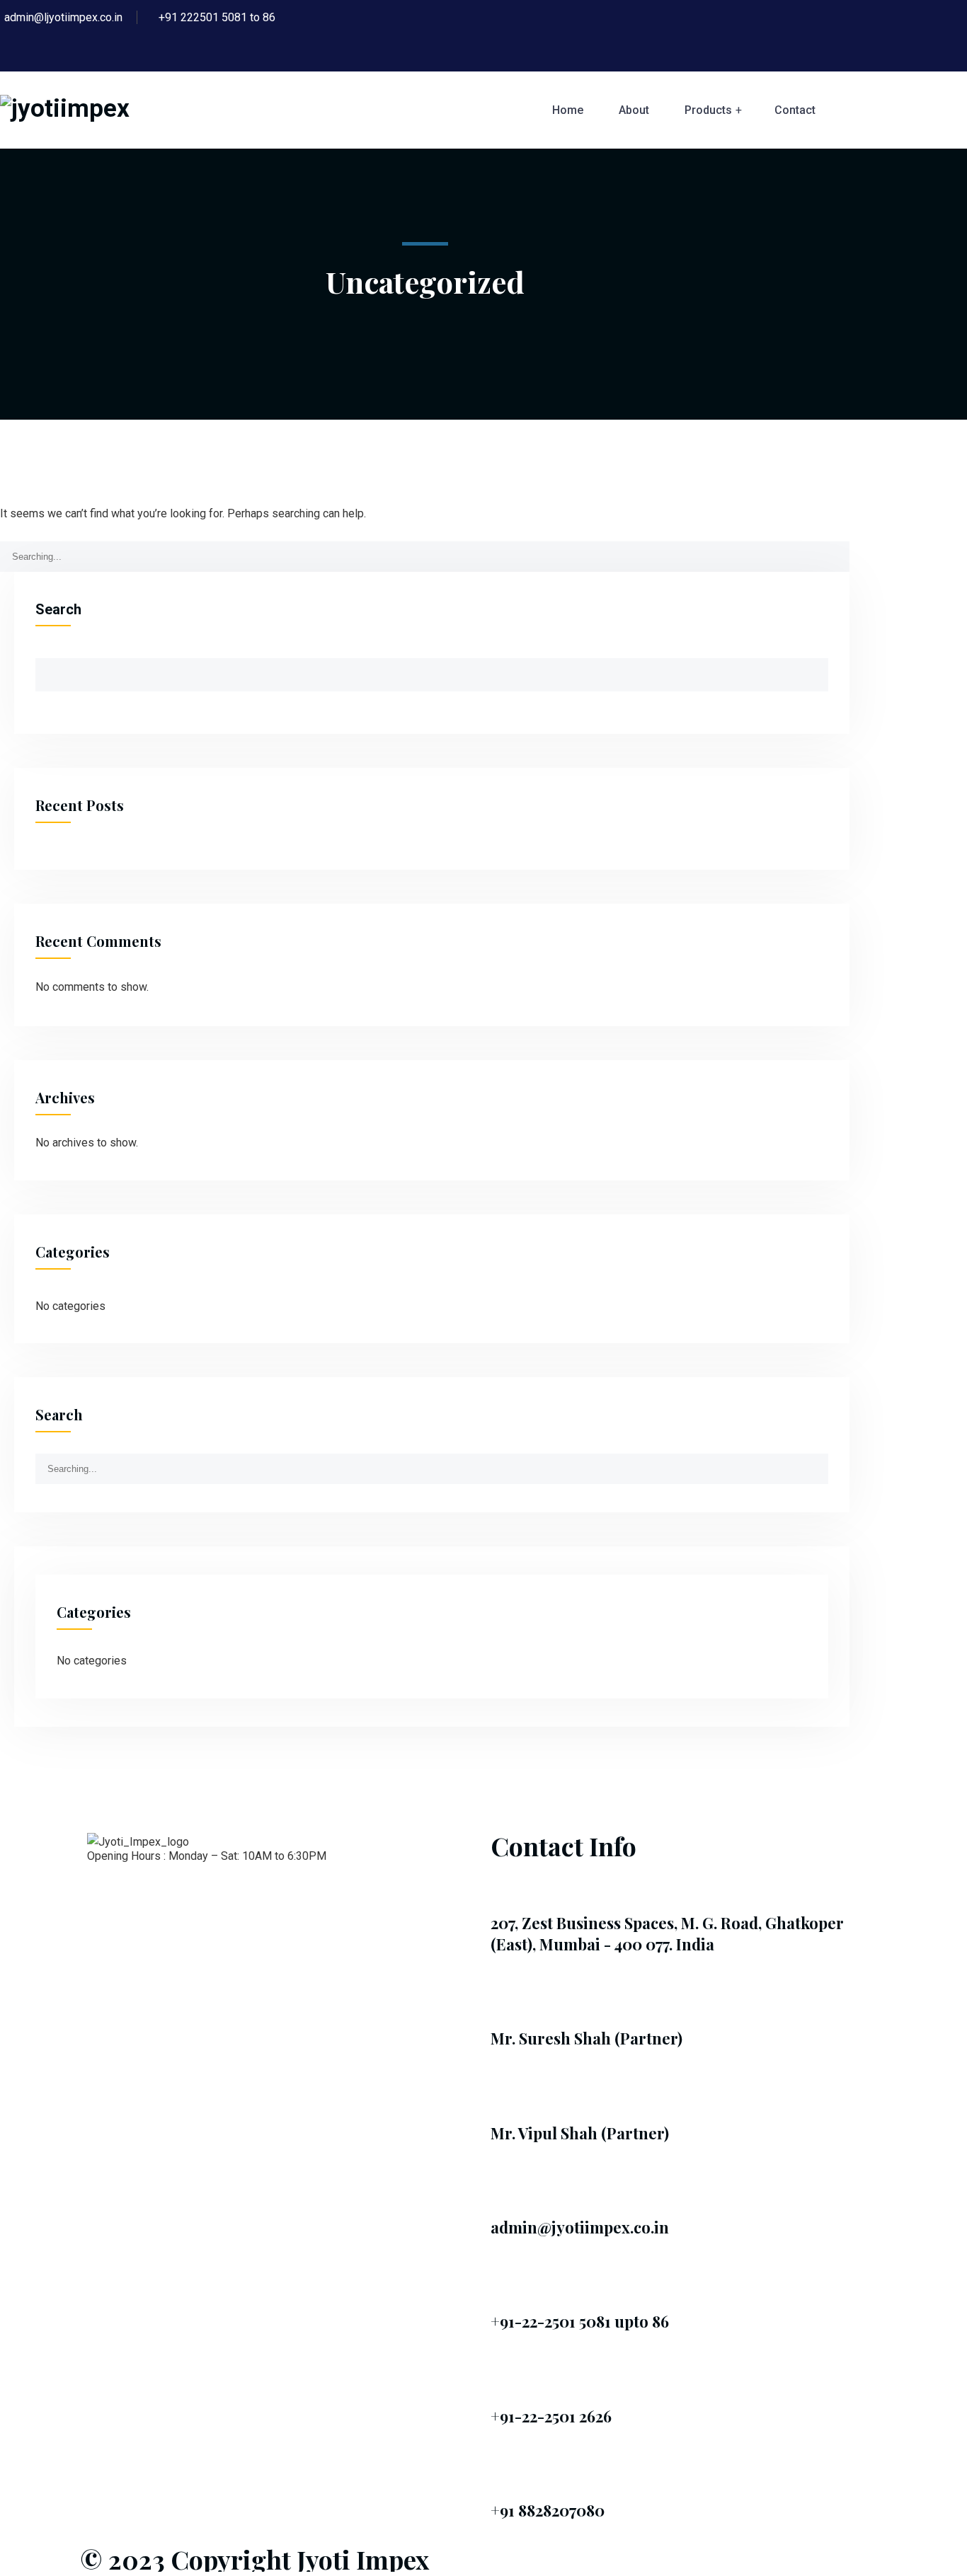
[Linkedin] (105, 1894)
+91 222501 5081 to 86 (217, 17)
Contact (795, 110)
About (634, 110)
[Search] (837, 551)
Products (708, 110)
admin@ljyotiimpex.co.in (63, 17)
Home (568, 110)
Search (58, 609)
